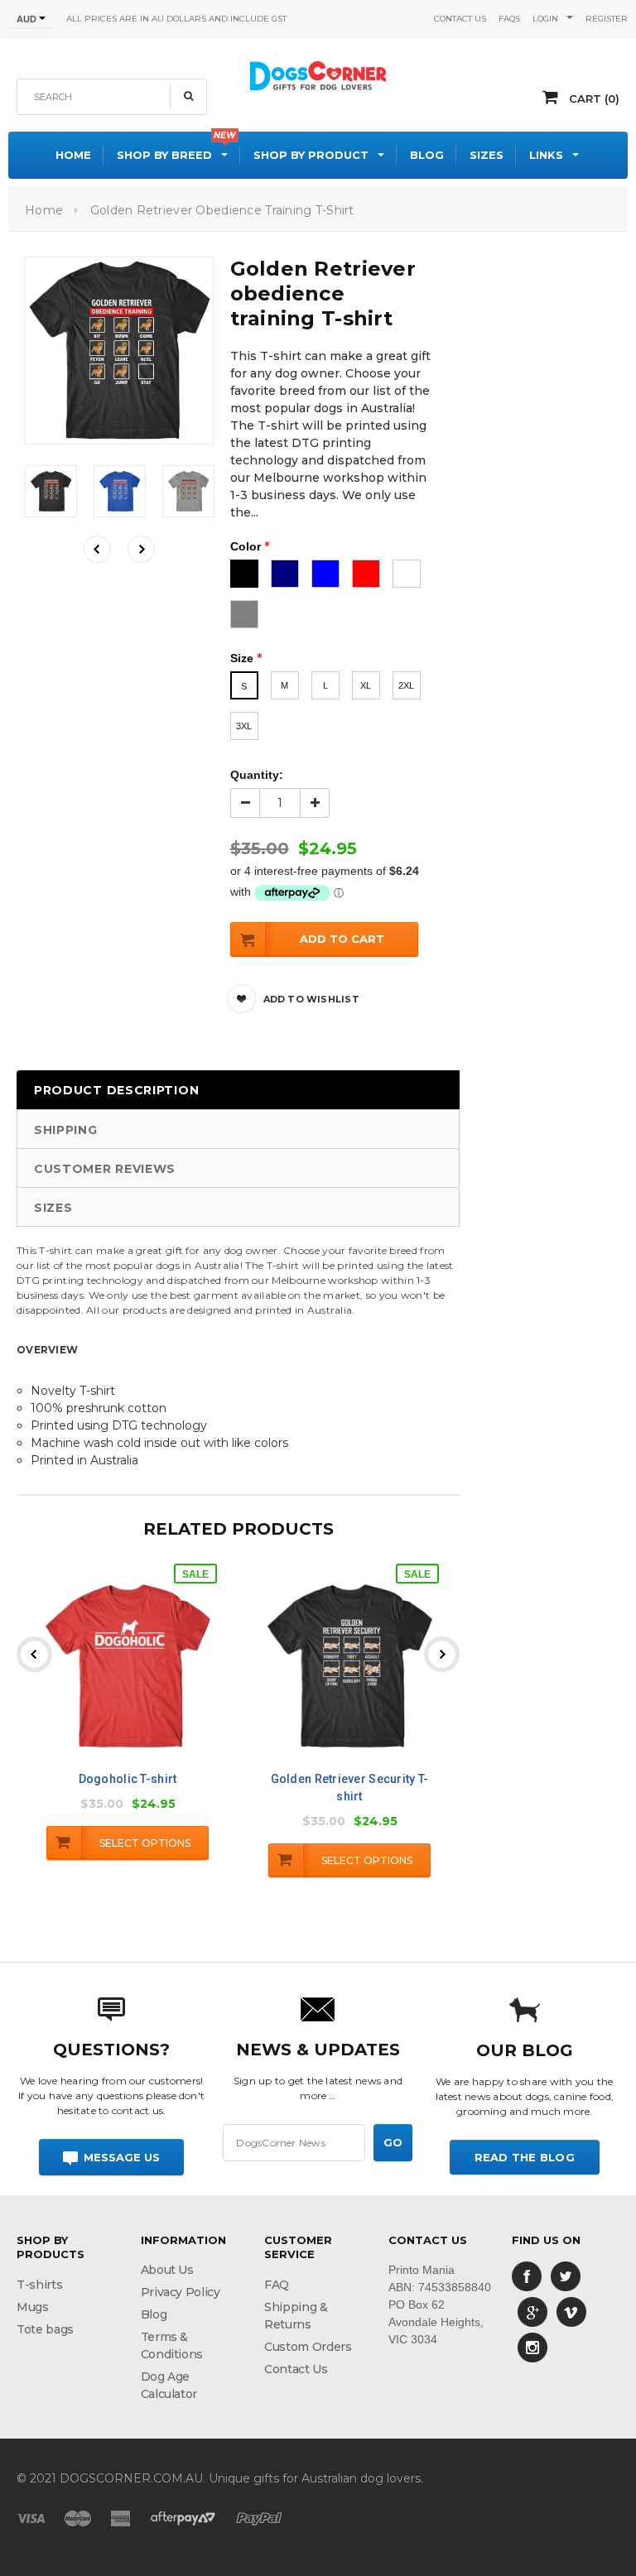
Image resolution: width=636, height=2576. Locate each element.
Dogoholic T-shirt (128, 1779)
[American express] (120, 2517)
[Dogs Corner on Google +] (532, 2311)
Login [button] (545, 19)
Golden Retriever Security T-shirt (350, 1788)
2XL (406, 685)
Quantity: (257, 775)
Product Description (116, 1090)
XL (366, 685)
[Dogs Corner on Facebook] (527, 2276)
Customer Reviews (105, 1169)
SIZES (53, 1208)
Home (44, 210)
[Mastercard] (78, 2517)
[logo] (318, 74)
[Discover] (183, 2517)
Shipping (66, 1130)
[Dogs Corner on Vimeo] (571, 2311)
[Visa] (31, 2517)
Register (607, 19)
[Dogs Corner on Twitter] (566, 2276)
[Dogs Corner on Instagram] (532, 2347)
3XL (244, 726)
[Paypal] (259, 2517)
